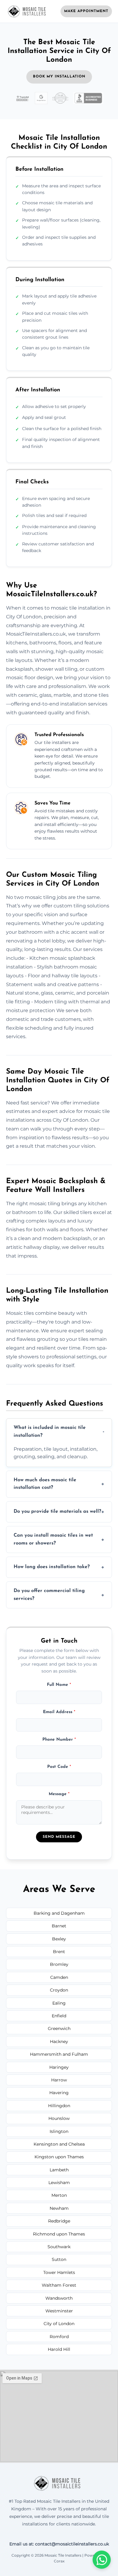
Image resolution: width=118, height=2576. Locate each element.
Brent (59, 1952)
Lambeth (59, 2170)
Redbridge (59, 2221)
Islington (59, 2131)
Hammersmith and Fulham (59, 2054)
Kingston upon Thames (59, 2157)
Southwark (59, 2247)
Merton (59, 2195)
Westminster (59, 2311)
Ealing (59, 2003)
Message (59, 1794)
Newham (59, 2208)
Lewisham (59, 2183)
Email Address (59, 1712)
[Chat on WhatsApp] (102, 2560)
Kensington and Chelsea (59, 2144)
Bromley (59, 1964)
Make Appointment (86, 11)
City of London (59, 2324)
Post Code (59, 1767)
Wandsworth (59, 2298)
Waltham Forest (59, 2285)
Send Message (59, 1837)
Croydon (59, 1990)
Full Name (59, 1685)
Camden (59, 1977)
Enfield (59, 2016)
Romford (59, 2337)
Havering (59, 2093)
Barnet (59, 1926)
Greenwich (59, 2028)
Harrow (59, 2080)
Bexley (59, 1939)
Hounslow (59, 2118)
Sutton (59, 2259)
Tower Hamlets (59, 2272)
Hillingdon (59, 2106)
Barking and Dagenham (59, 1913)
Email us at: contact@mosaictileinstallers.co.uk (59, 2544)
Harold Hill (59, 2349)
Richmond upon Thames (59, 2234)
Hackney (59, 2041)
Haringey (59, 2067)
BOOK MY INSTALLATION (59, 77)
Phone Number (59, 1740)
